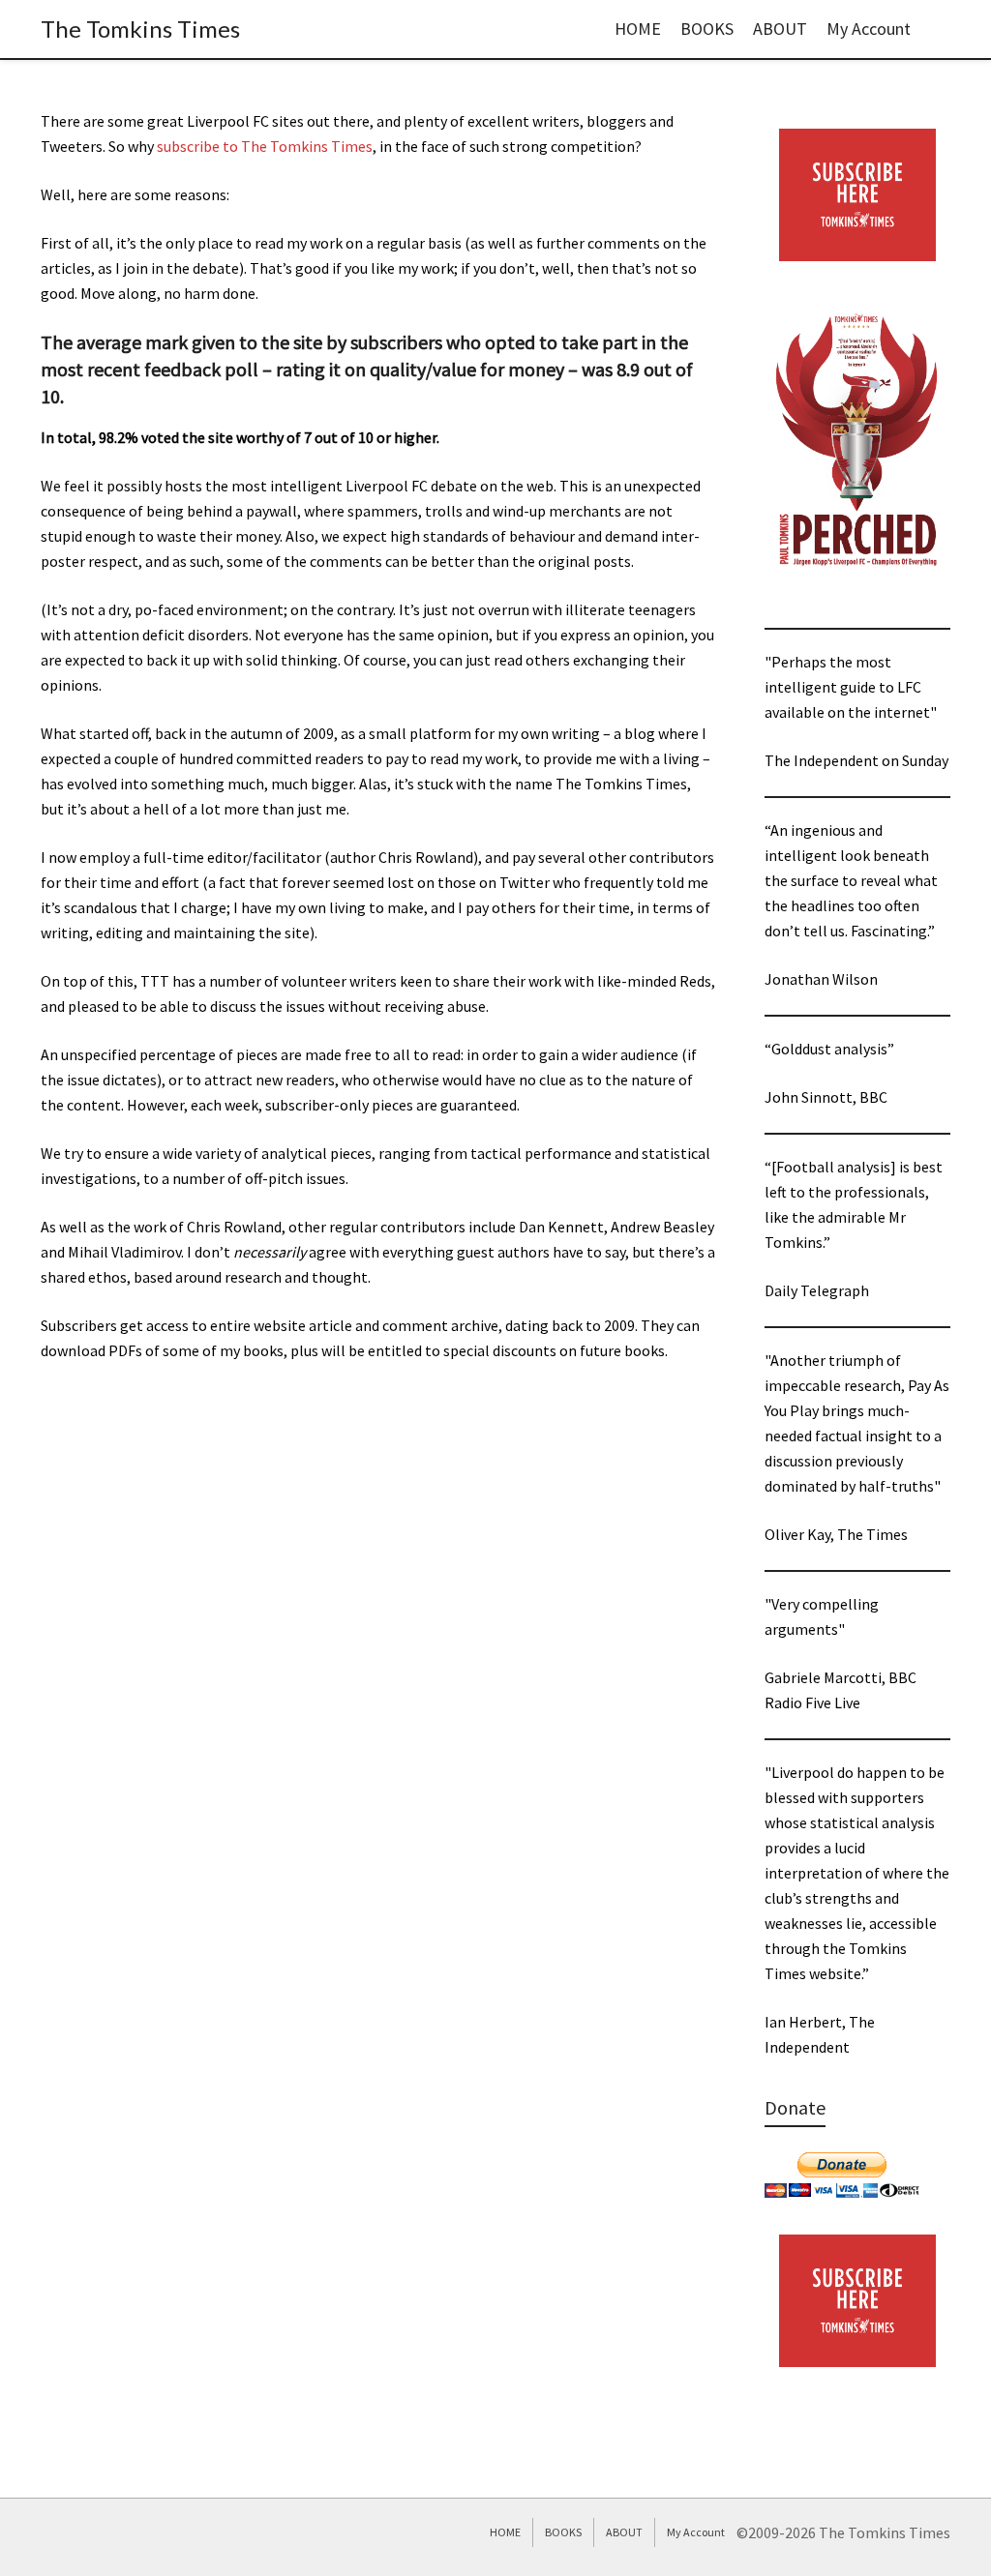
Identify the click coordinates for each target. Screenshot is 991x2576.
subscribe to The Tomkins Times (265, 146)
